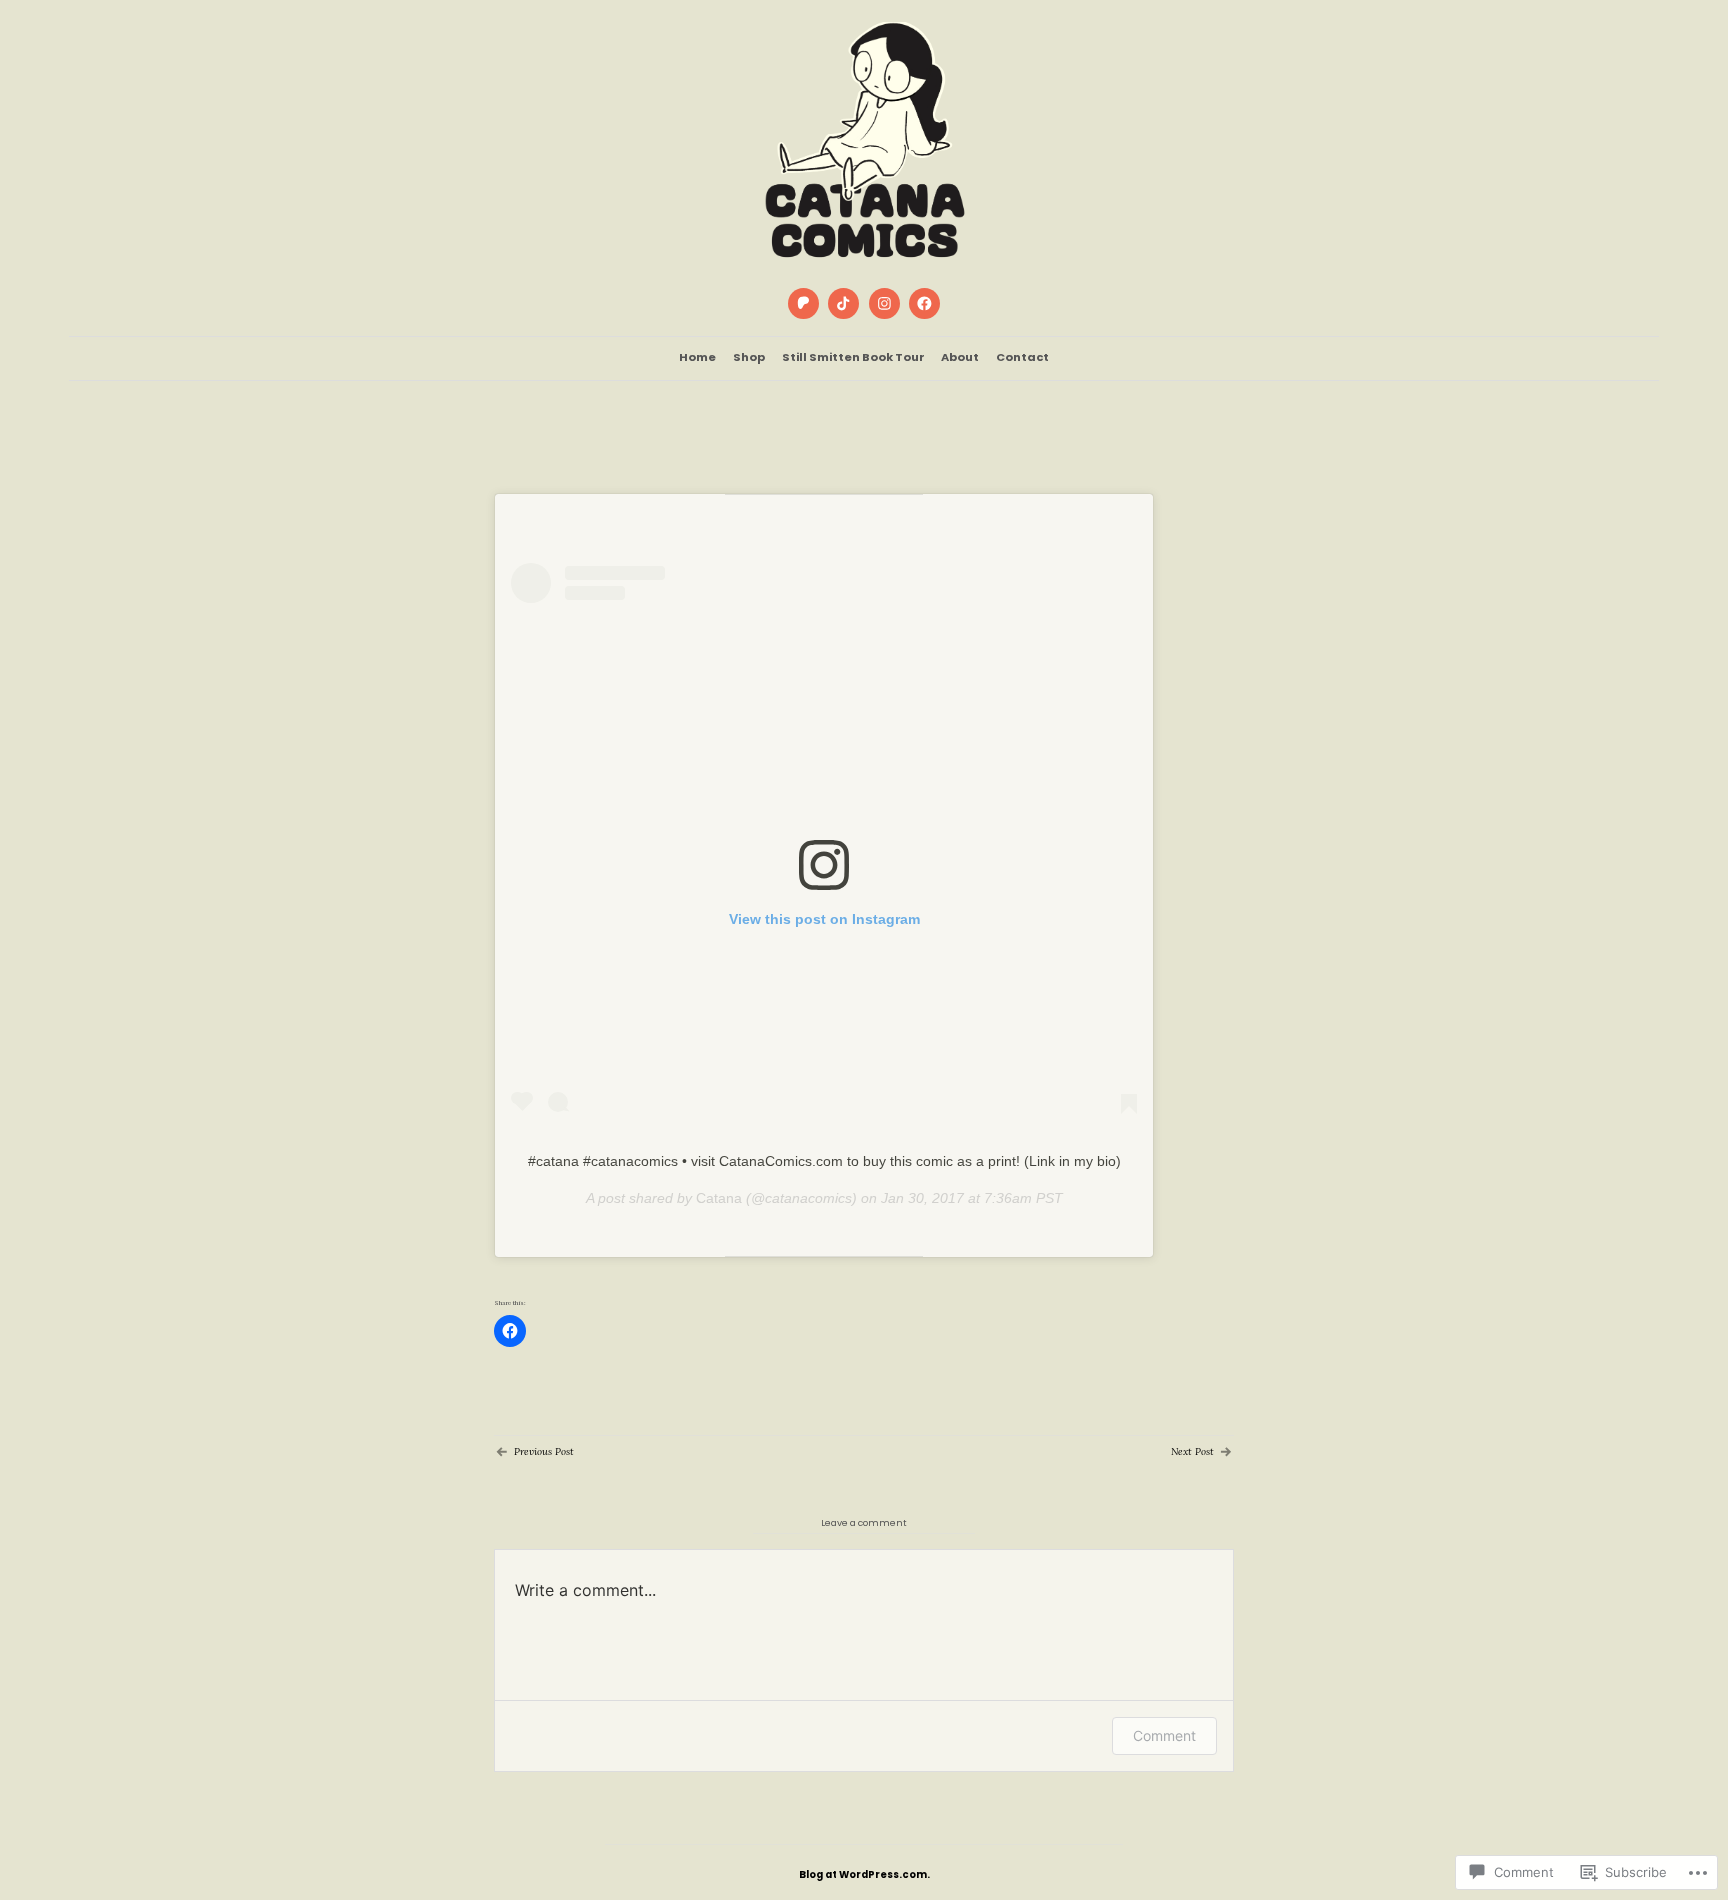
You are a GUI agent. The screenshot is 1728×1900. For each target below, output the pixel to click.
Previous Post (544, 1451)
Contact (1022, 357)
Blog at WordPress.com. (864, 1874)
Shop (749, 357)
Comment (1164, 1735)
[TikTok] (844, 304)
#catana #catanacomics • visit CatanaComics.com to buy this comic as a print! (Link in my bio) (824, 1161)
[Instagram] (884, 304)
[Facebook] (924, 304)
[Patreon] (803, 304)
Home (697, 357)
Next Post (1192, 1451)
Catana (719, 1198)
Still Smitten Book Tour (853, 357)
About (960, 357)
